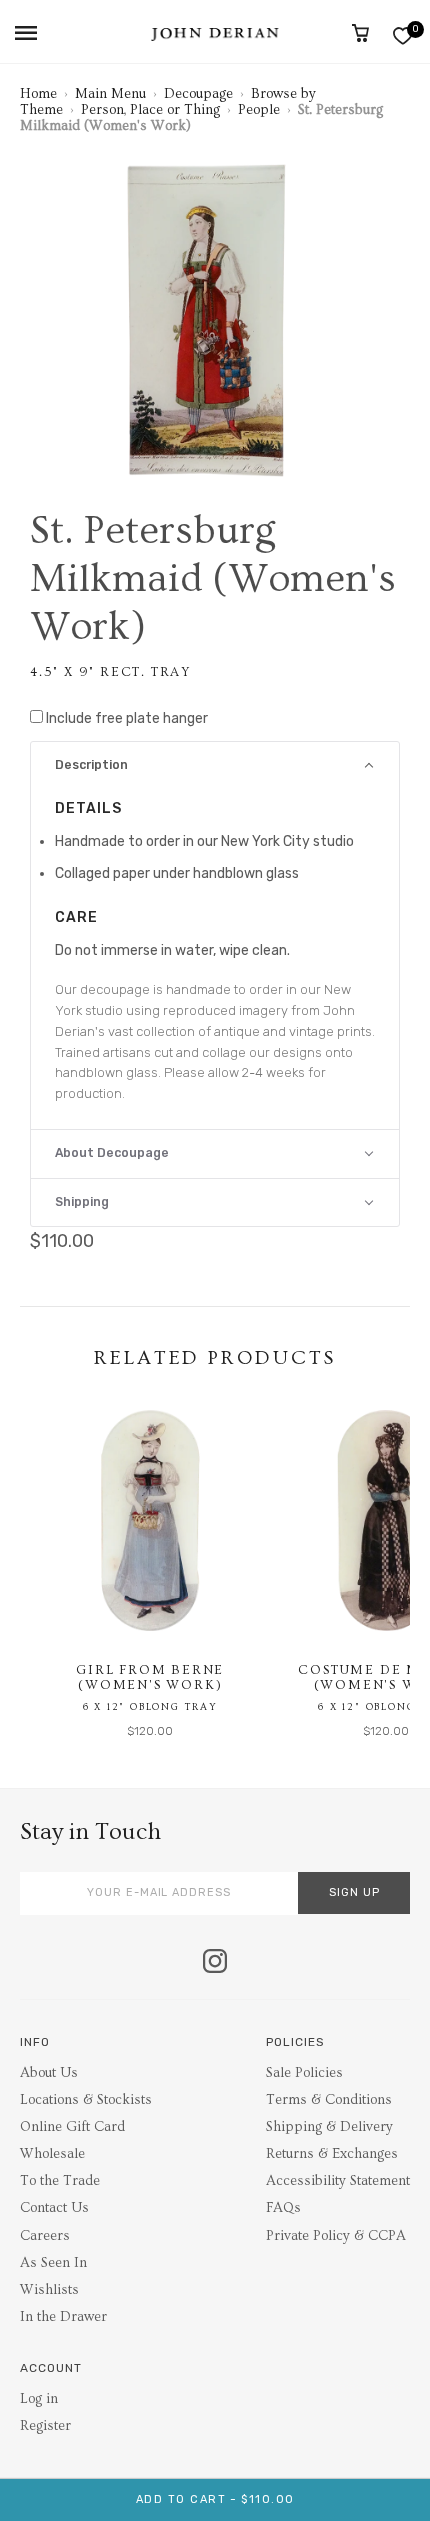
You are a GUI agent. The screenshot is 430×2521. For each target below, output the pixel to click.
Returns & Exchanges (332, 2154)
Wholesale (52, 2154)
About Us (49, 2073)
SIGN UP (354, 1892)
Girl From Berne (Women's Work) (150, 1678)
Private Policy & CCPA (336, 2236)
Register (45, 2426)
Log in (39, 2399)
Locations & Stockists (86, 2100)
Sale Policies (304, 2073)
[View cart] (360, 33)
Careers (45, 2236)
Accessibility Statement (338, 2181)
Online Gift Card (72, 2127)
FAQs (283, 2208)
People (259, 110)
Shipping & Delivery (329, 2127)
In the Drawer (63, 2317)
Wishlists (49, 2290)
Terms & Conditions (329, 2100)
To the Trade (60, 2181)
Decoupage (198, 94)
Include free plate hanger (127, 718)
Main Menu (110, 94)
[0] (402, 35)
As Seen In (53, 2263)
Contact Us (54, 2208)
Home (38, 94)
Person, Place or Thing (150, 110)
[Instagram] (215, 1963)
